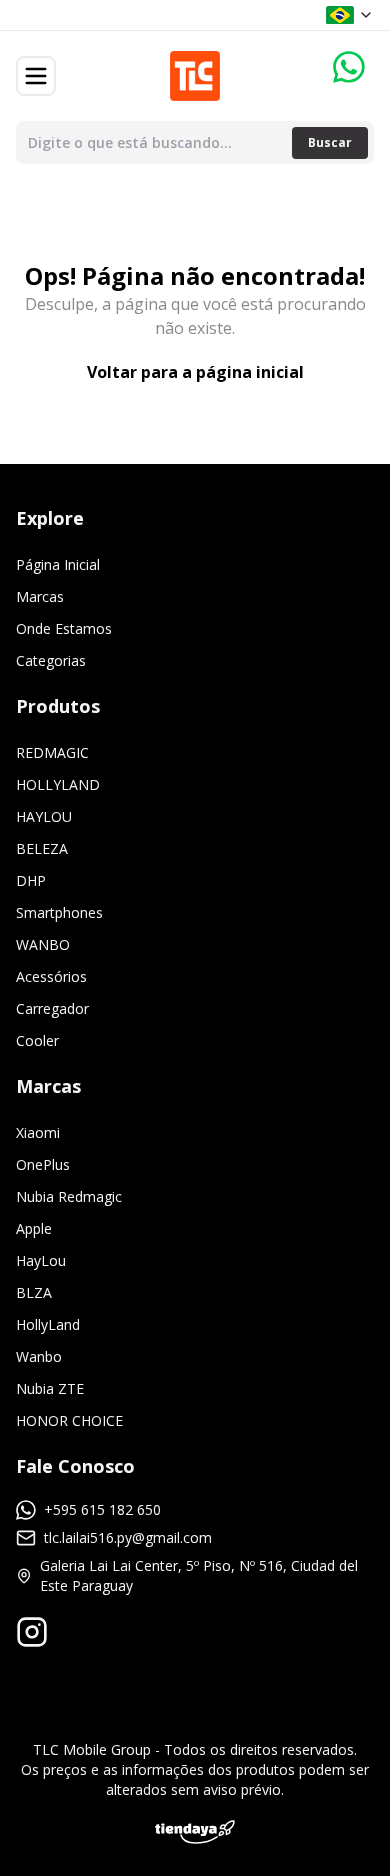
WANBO (43, 944)
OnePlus (43, 1164)
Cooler (37, 1040)
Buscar (330, 142)
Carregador (52, 1008)
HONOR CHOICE (69, 1420)
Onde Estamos (64, 628)
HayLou (41, 1260)
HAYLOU (44, 816)
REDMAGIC (52, 752)
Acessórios (51, 976)
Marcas (40, 596)
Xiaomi (38, 1132)
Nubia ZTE (50, 1388)
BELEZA (42, 848)
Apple (34, 1228)
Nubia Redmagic (69, 1196)
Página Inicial (58, 564)
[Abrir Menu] (36, 76)
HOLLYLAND (58, 784)
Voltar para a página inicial (195, 372)
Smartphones (59, 912)
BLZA (34, 1292)
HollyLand (48, 1324)
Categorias (51, 660)
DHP (31, 880)
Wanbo (39, 1356)
